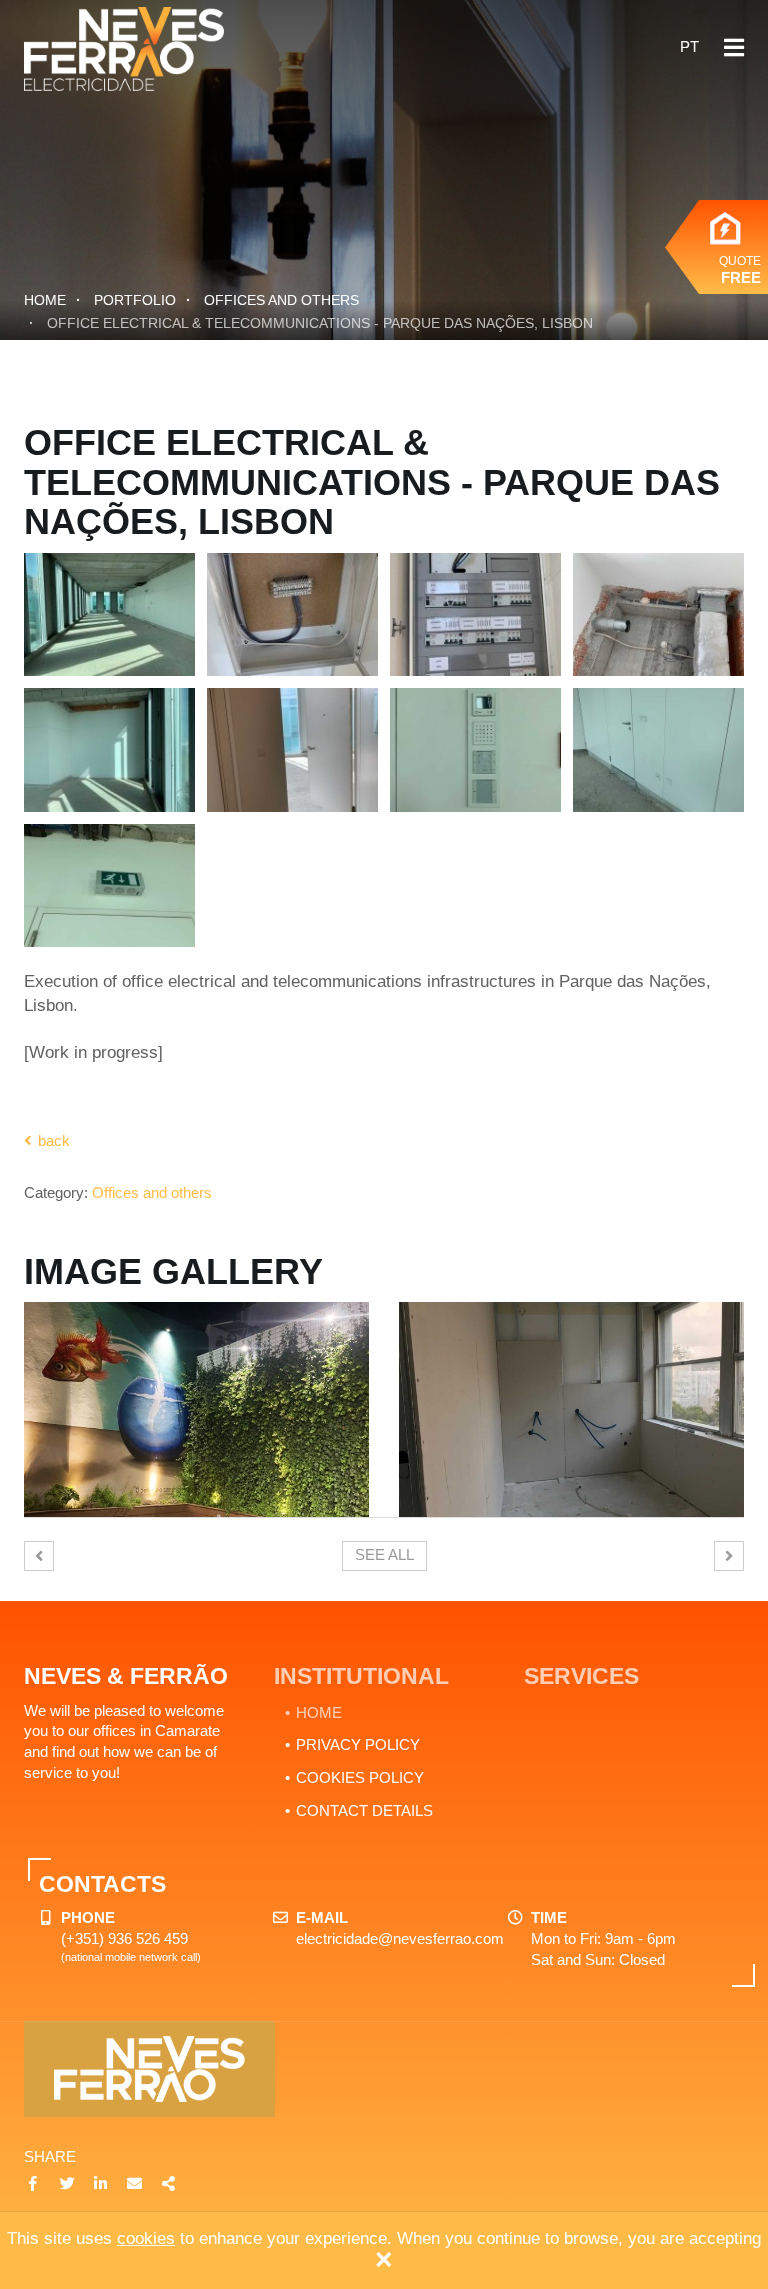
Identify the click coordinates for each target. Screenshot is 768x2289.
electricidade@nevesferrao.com (400, 1938)
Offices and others (281, 300)
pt (689, 46)
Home (45, 300)
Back (52, 1140)
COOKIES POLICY (360, 1777)
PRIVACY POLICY (358, 1744)
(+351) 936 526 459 (124, 1938)
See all (384, 1554)
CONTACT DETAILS (364, 1810)
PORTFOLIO (135, 300)
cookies (146, 2238)
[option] (196, 1409)
